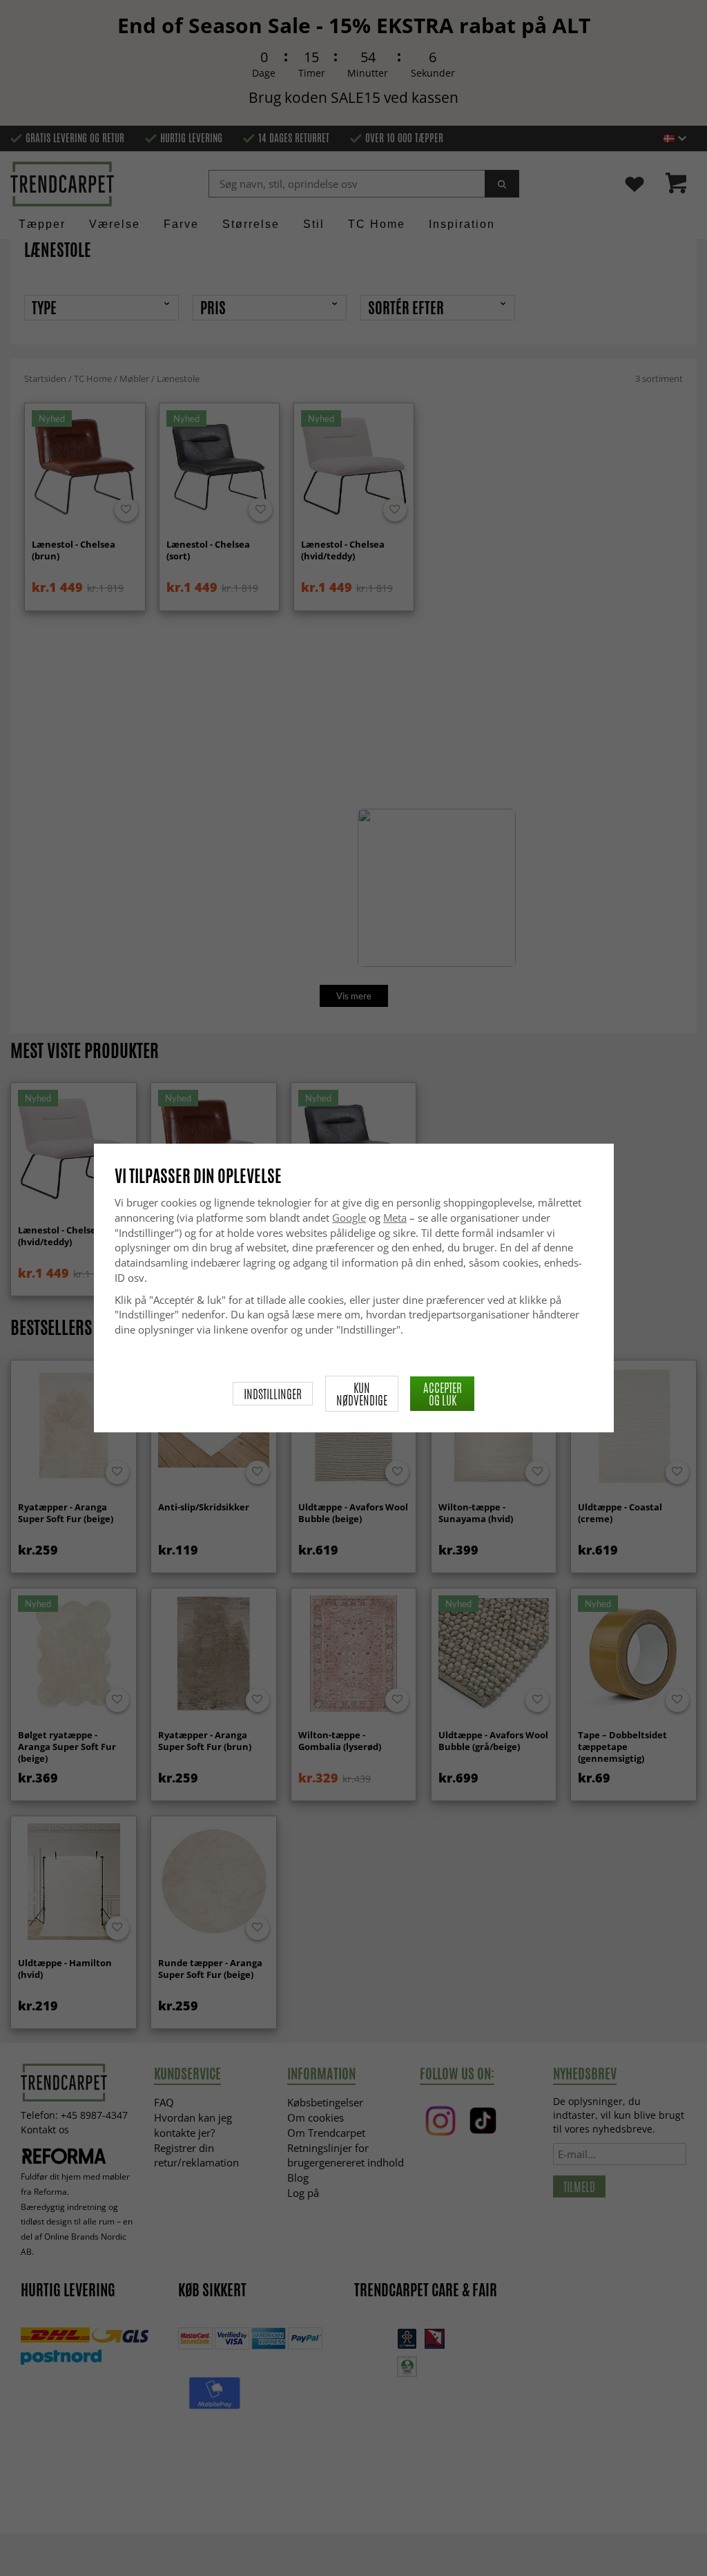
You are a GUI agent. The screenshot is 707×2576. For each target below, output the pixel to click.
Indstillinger (273, 1394)
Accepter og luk (443, 1394)
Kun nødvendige (362, 1394)
